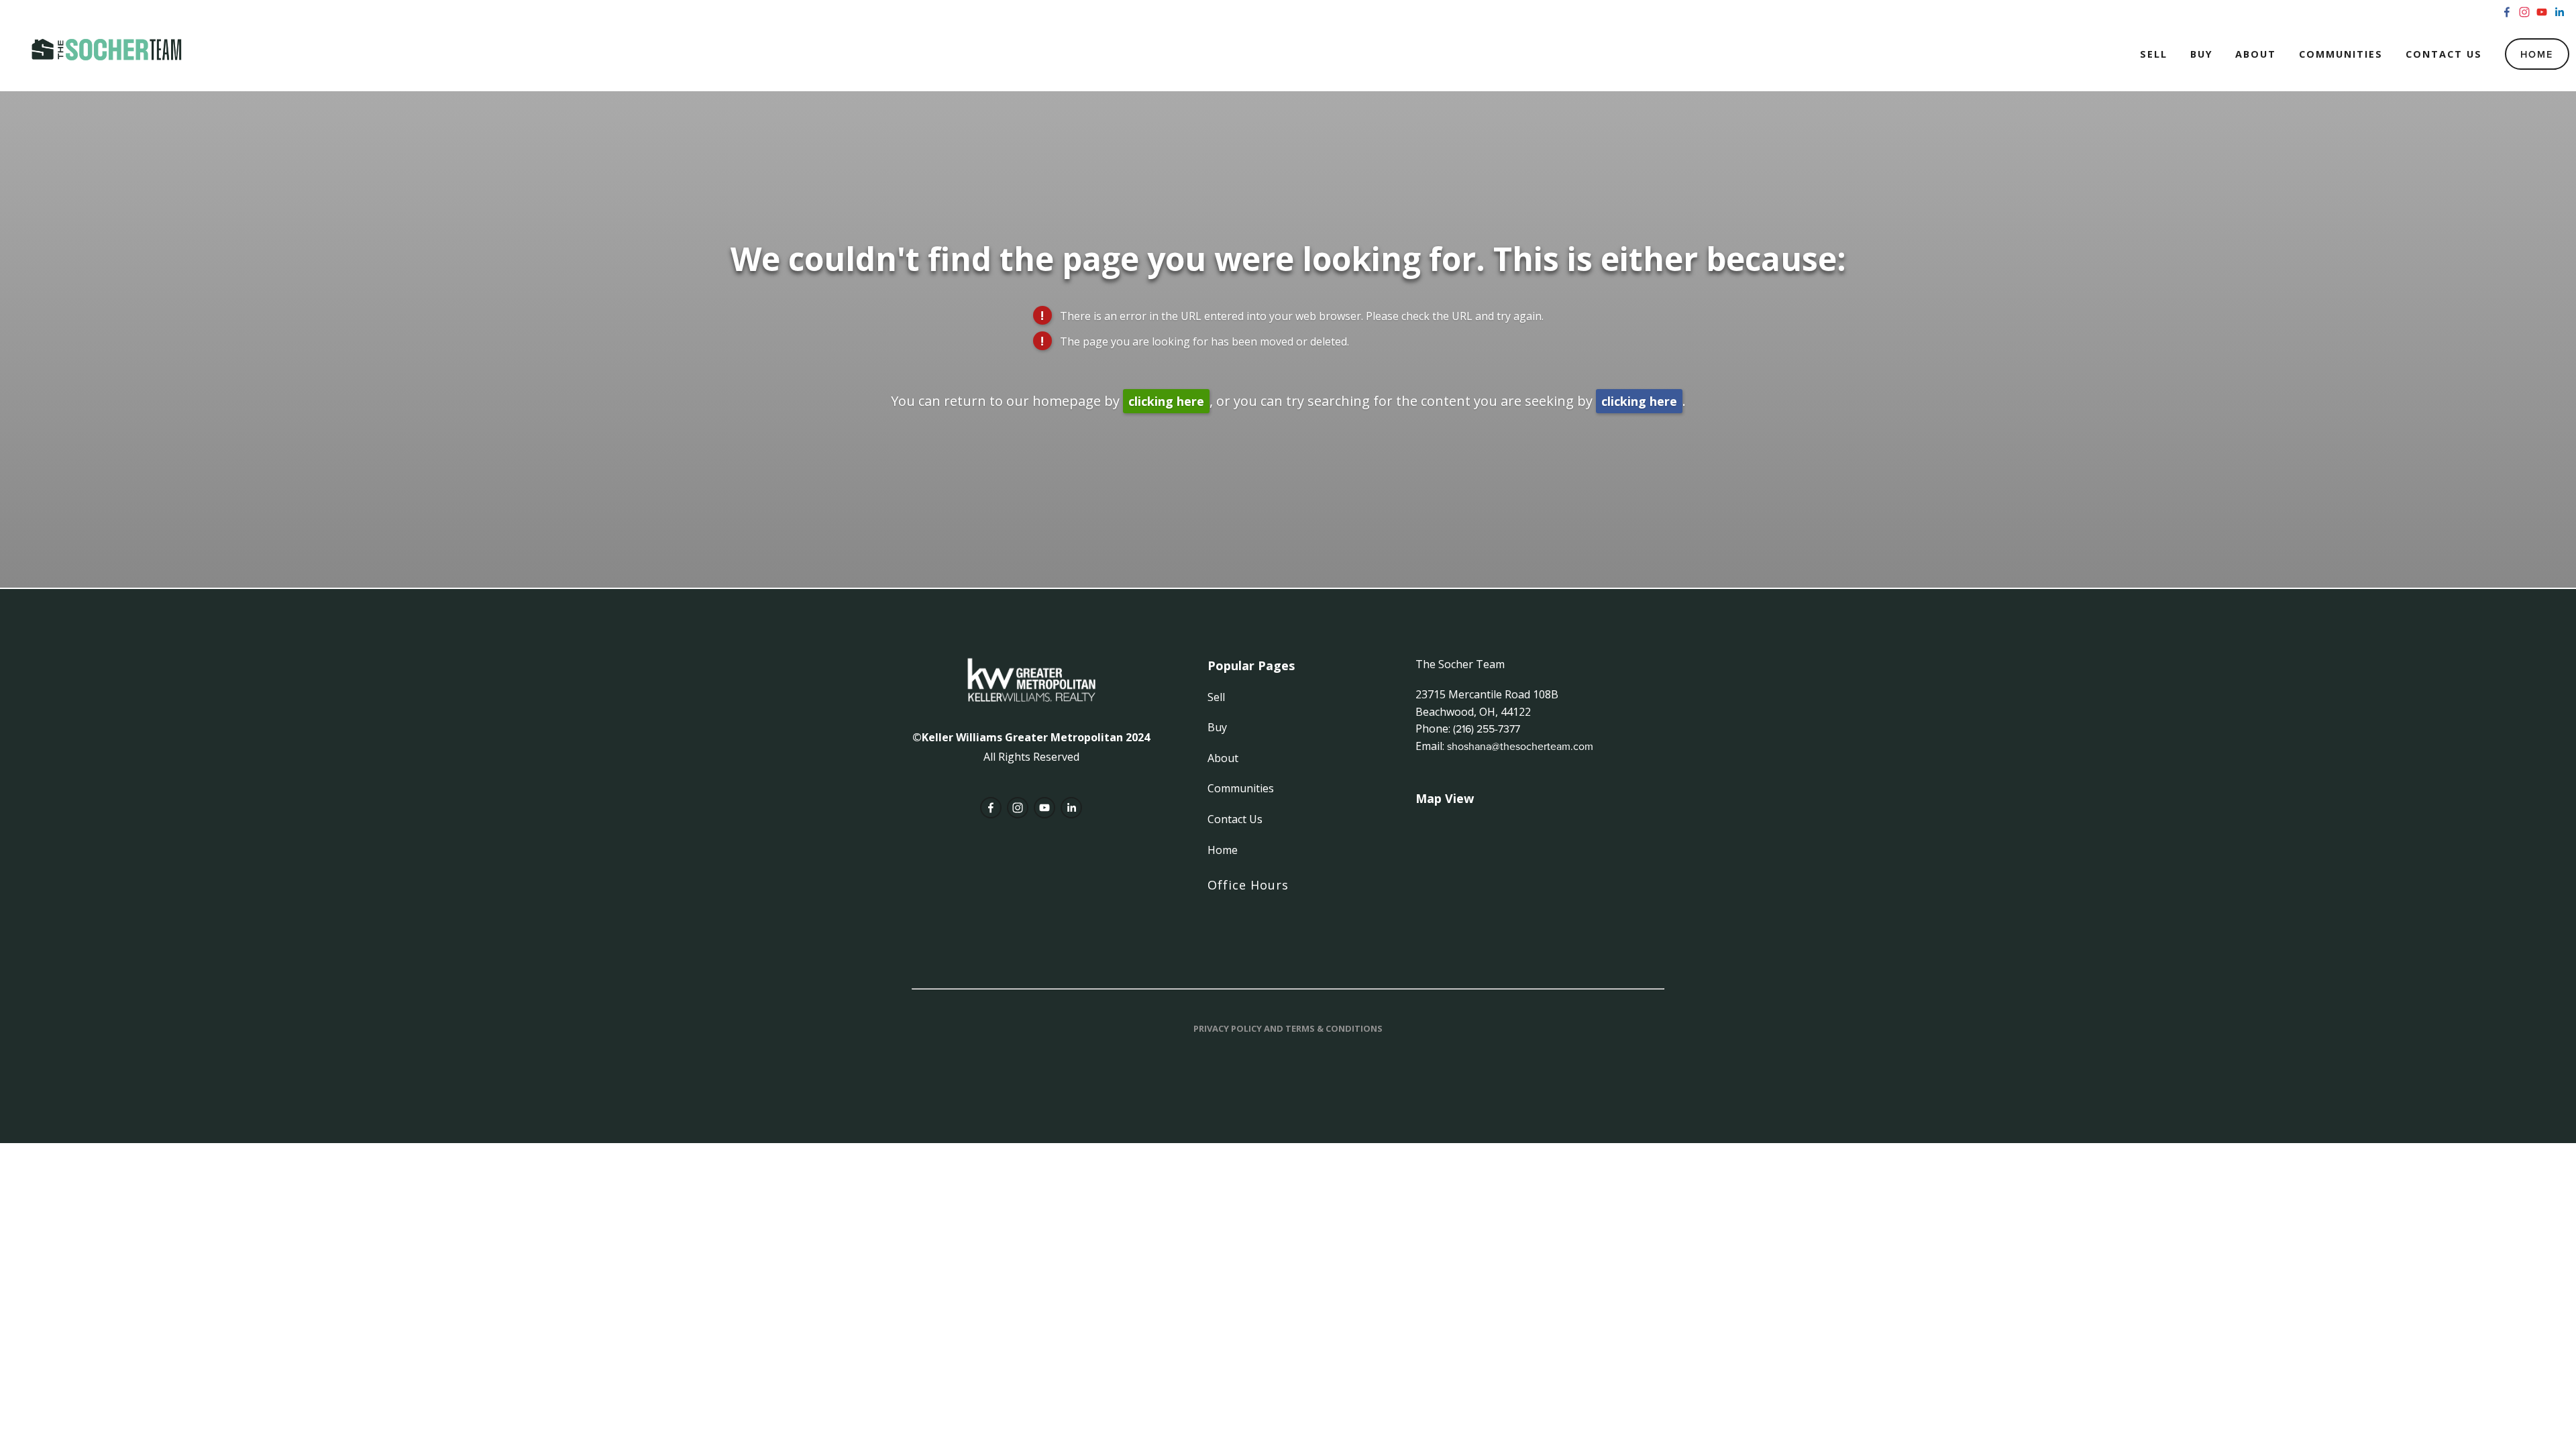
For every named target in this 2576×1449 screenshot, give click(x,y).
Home (2537, 54)
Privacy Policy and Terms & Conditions (1288, 1028)
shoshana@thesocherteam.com (1520, 746)
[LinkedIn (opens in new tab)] (2559, 12)
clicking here (1166, 401)
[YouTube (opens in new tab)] (2542, 12)
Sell (2154, 54)
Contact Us (2444, 54)
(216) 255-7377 (1487, 729)
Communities (2341, 54)
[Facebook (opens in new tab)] (2507, 12)
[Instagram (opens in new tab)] (2524, 12)
